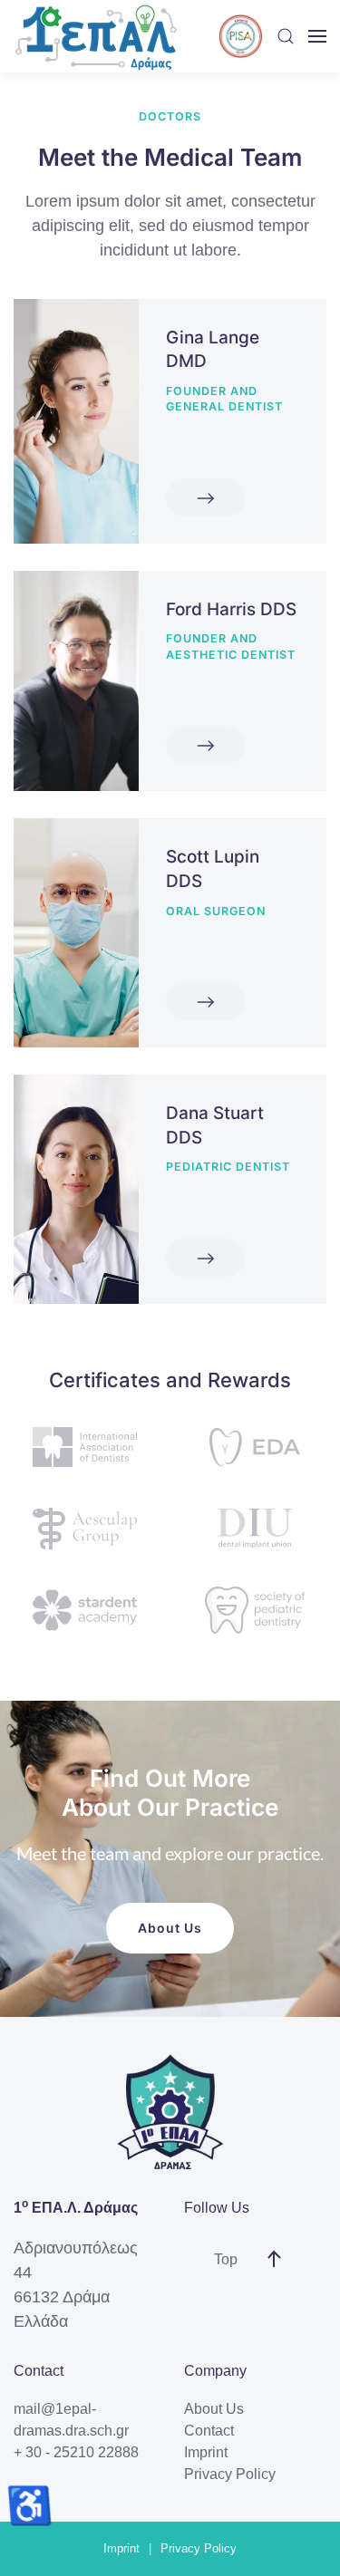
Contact (209, 2431)
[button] (286, 36)
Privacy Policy (230, 2474)
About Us (170, 1928)
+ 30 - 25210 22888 (76, 2452)
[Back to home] (95, 36)
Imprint (206, 2452)
